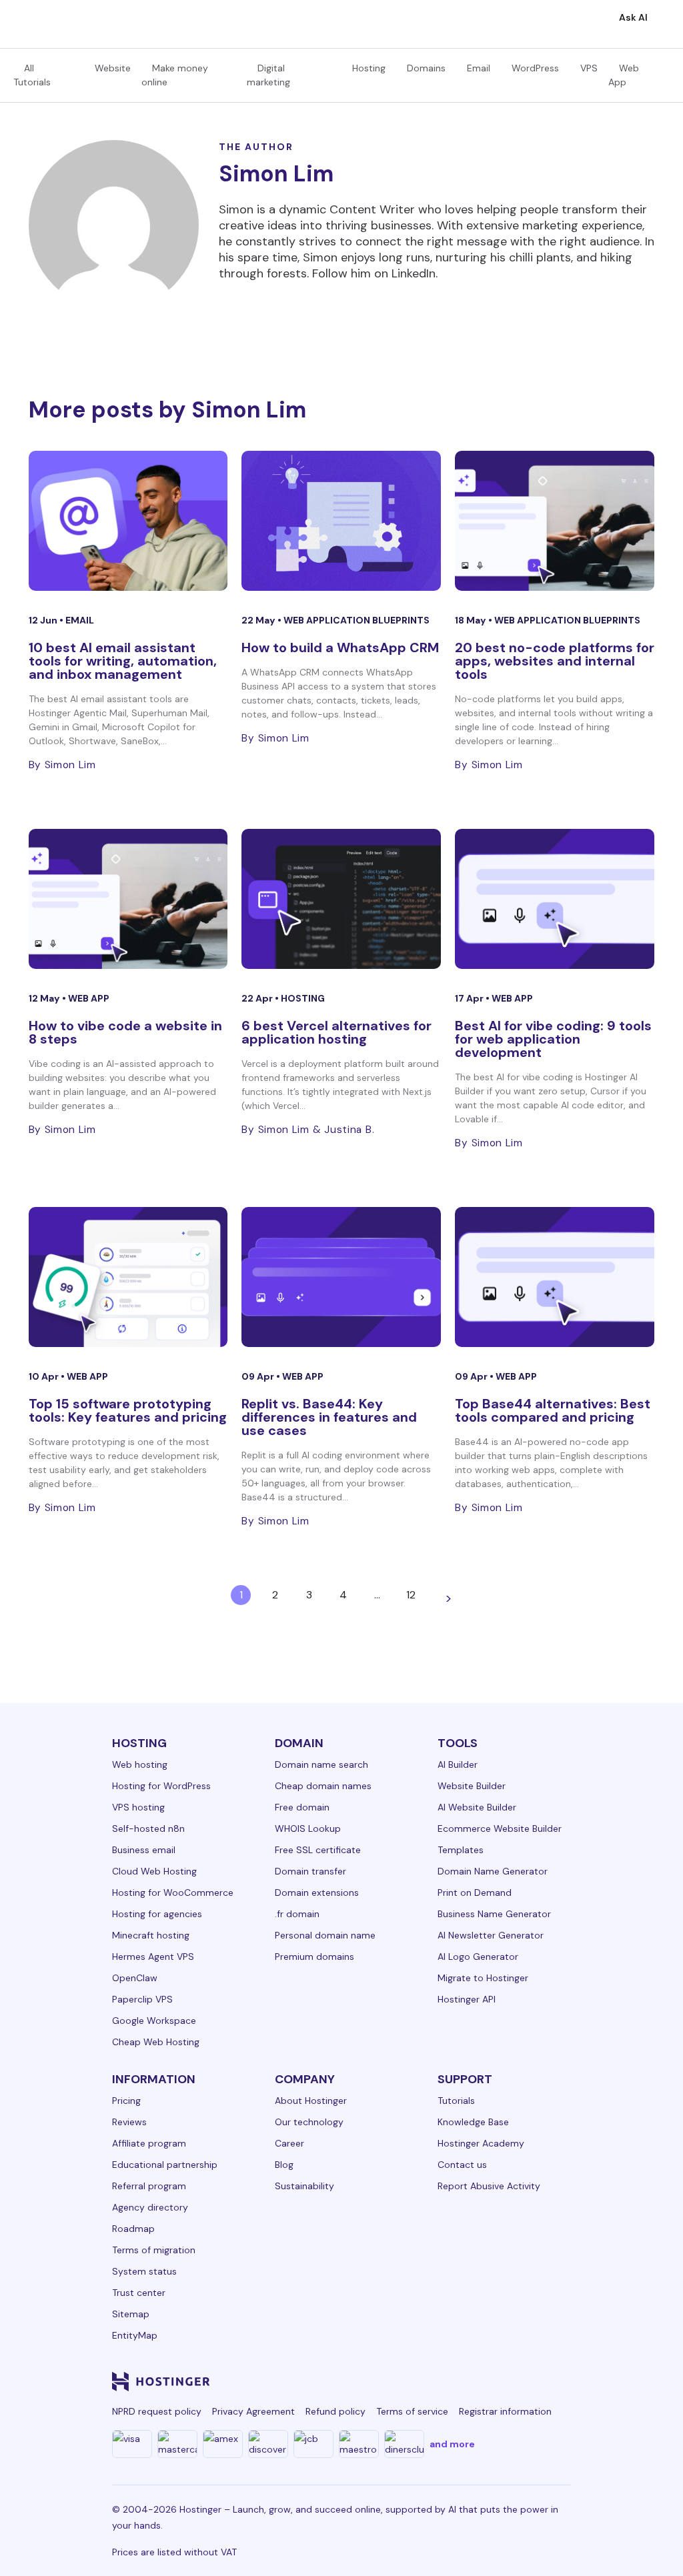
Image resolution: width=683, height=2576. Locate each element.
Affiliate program (149, 2143)
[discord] (560, 2381)
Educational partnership (165, 2165)
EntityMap (135, 2335)
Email (479, 68)
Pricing (126, 2101)
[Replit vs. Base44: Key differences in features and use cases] (341, 1277)
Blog (284, 2165)
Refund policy (335, 2411)
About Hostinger (311, 2101)
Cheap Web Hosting (156, 2042)
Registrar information (505, 2411)
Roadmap (133, 2229)
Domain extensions (317, 1892)
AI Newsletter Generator (491, 1935)
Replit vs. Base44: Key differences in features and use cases (329, 1417)
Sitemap (131, 2314)
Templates (461, 1850)
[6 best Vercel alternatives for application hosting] (341, 899)
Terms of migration (154, 2250)
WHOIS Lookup (308, 1828)
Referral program (149, 2186)
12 (411, 1595)
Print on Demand (475, 1892)
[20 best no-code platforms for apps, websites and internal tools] (555, 521)
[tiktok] (528, 2381)
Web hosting (140, 1764)
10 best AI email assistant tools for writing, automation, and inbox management (123, 661)
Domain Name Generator (493, 1871)
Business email (144, 1850)
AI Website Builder (477, 1807)
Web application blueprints (357, 620)
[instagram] (400, 2381)
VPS (589, 68)
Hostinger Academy (481, 2143)
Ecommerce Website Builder (500, 1828)
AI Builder (458, 1764)
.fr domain (297, 1914)
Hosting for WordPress (161, 1786)
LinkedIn (414, 273)
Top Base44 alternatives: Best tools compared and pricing (553, 1410)
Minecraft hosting (151, 1935)
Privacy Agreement (253, 2411)
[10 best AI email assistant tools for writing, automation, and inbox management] (128, 521)
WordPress (535, 68)
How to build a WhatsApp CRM (340, 648)
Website (113, 68)
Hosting (369, 68)
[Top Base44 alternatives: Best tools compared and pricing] (555, 1277)
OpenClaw (135, 1978)
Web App (89, 998)
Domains (426, 68)
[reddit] (496, 2381)
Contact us (462, 2165)
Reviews (129, 2122)
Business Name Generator (494, 1914)
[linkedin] (336, 2381)
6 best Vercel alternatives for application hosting (336, 1032)
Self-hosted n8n (148, 1828)
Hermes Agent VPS (153, 1957)
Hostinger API (467, 1999)
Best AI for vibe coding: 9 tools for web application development (553, 1039)
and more (452, 2444)
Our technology (309, 2122)
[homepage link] (24, 19)
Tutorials (456, 2101)
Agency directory (150, 2207)
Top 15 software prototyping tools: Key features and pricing (128, 1410)
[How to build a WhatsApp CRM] (341, 521)
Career (289, 2143)
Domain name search (321, 1764)
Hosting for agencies (157, 1914)
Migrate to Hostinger (483, 1978)
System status (144, 2271)
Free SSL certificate (318, 1850)
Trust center (139, 2293)
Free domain (302, 1807)
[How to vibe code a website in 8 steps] (128, 899)
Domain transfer (310, 1871)
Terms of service (412, 2411)
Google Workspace (154, 2021)
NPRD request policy (157, 2411)
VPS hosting (138, 1807)
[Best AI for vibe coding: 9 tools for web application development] (555, 899)
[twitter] (432, 2381)
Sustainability (304, 2186)
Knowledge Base (473, 2122)
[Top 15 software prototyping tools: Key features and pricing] (128, 1277)
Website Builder (472, 1786)
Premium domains (314, 1957)
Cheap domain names (323, 1786)
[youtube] (464, 2381)
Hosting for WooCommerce (173, 1892)
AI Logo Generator (478, 1957)
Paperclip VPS (142, 1999)
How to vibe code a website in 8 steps (125, 1032)
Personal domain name (325, 1935)
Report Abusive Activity (489, 2186)
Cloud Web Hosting (154, 1871)
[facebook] (368, 2381)
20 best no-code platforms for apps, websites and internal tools (555, 661)
